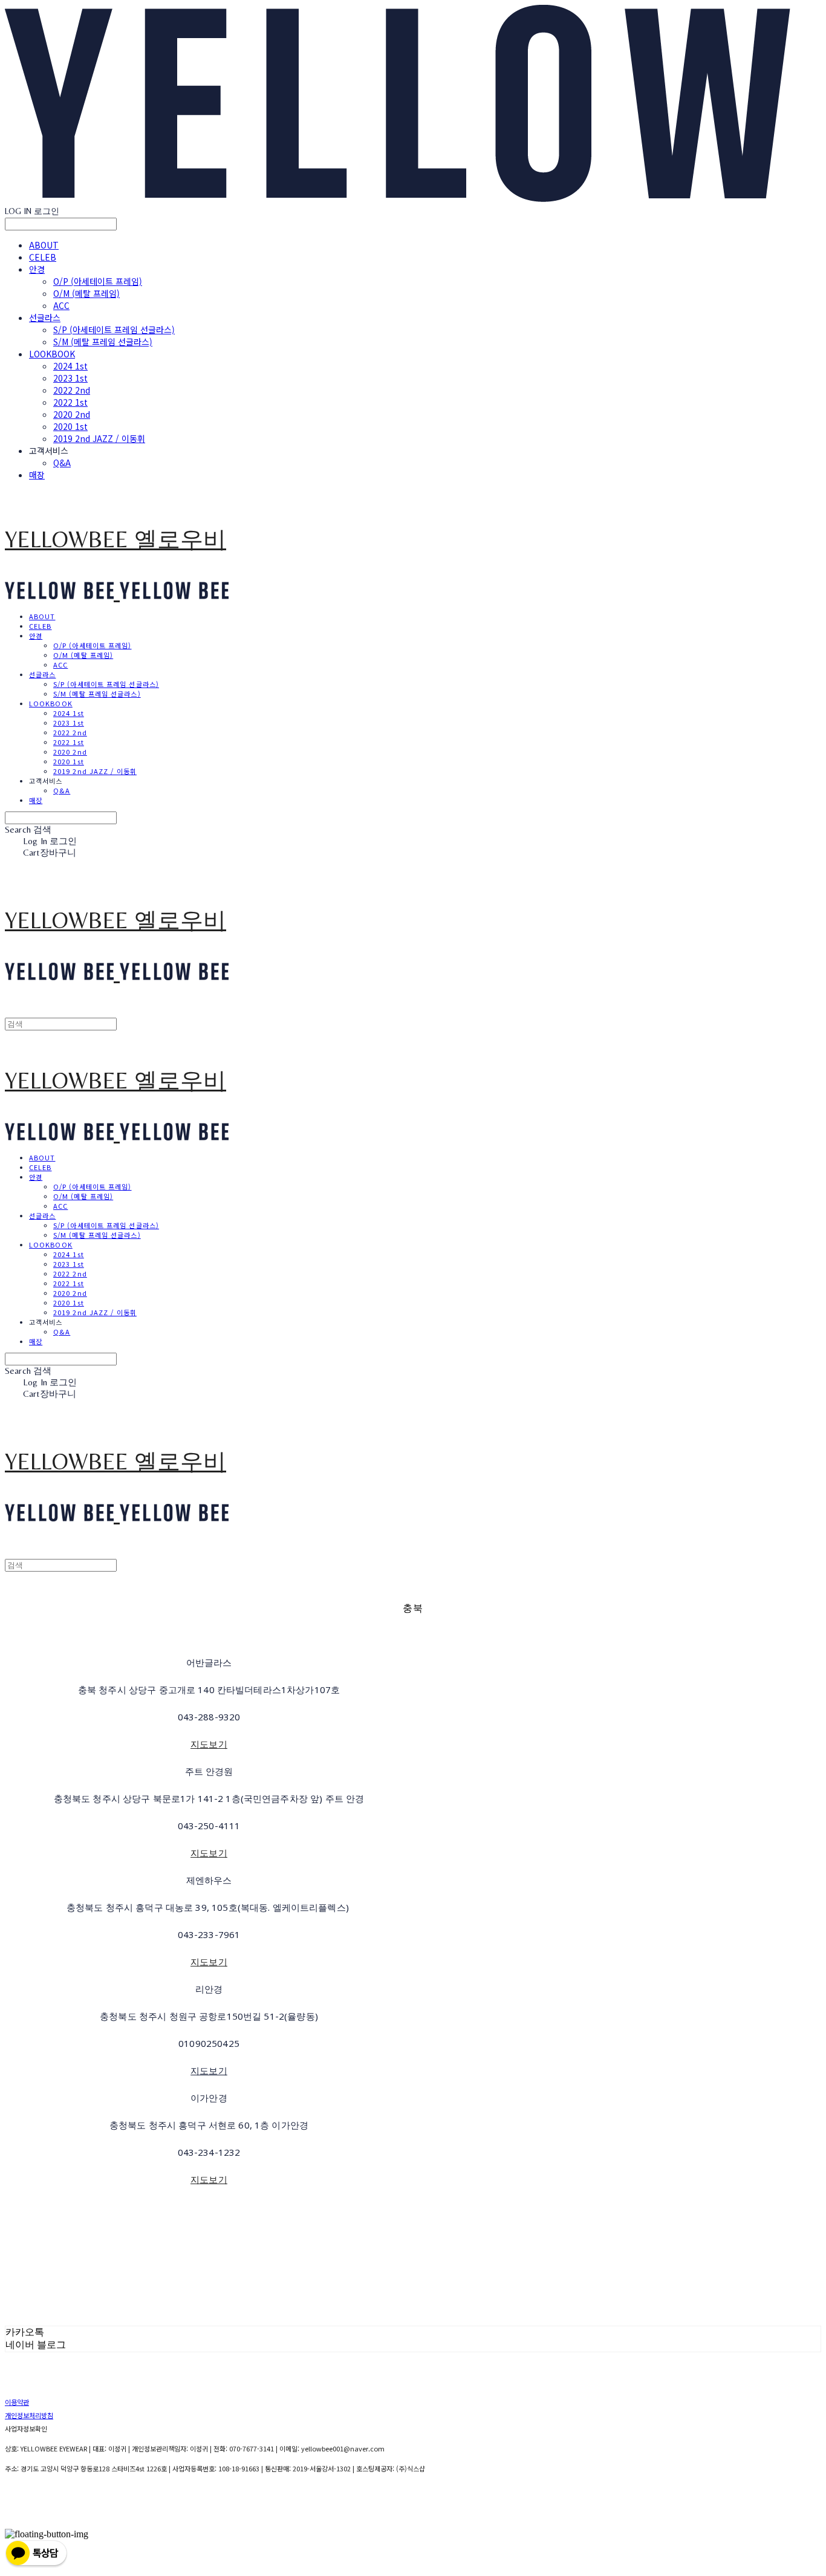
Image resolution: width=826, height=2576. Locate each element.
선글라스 (45, 317)
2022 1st (70, 402)
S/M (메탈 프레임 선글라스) (103, 342)
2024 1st (70, 366)
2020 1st (70, 426)
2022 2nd (72, 390)
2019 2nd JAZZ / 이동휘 (99, 438)
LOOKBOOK (52, 354)
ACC (61, 305)
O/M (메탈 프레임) (86, 293)
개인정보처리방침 (29, 2415)
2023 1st (70, 378)
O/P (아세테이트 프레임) (98, 281)
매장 (37, 475)
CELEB (43, 257)
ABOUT (44, 245)
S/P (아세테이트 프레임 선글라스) (114, 330)
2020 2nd (72, 414)
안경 (37, 269)
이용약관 (17, 2402)
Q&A (62, 463)
